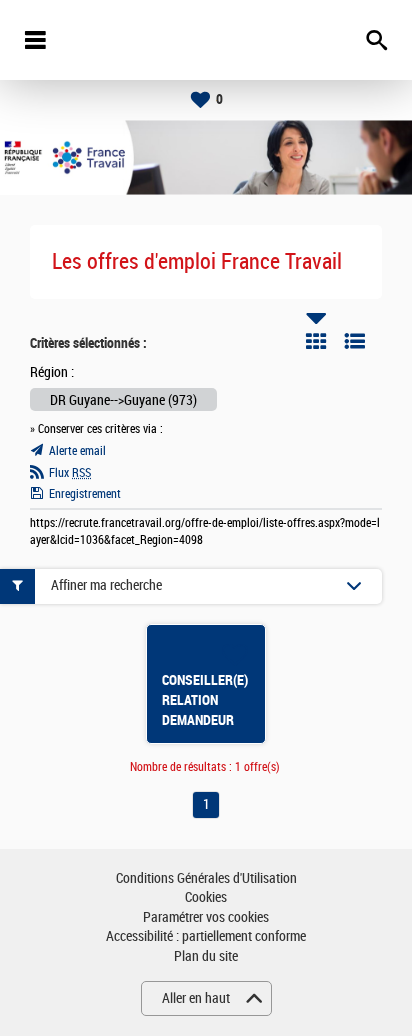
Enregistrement (85, 494)
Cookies (206, 897)
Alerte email (77, 451)
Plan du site (206, 956)
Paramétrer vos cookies (206, 917)
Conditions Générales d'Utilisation (206, 878)
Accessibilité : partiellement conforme (206, 936)
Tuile (316, 341)
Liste (355, 341)
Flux (70, 473)
